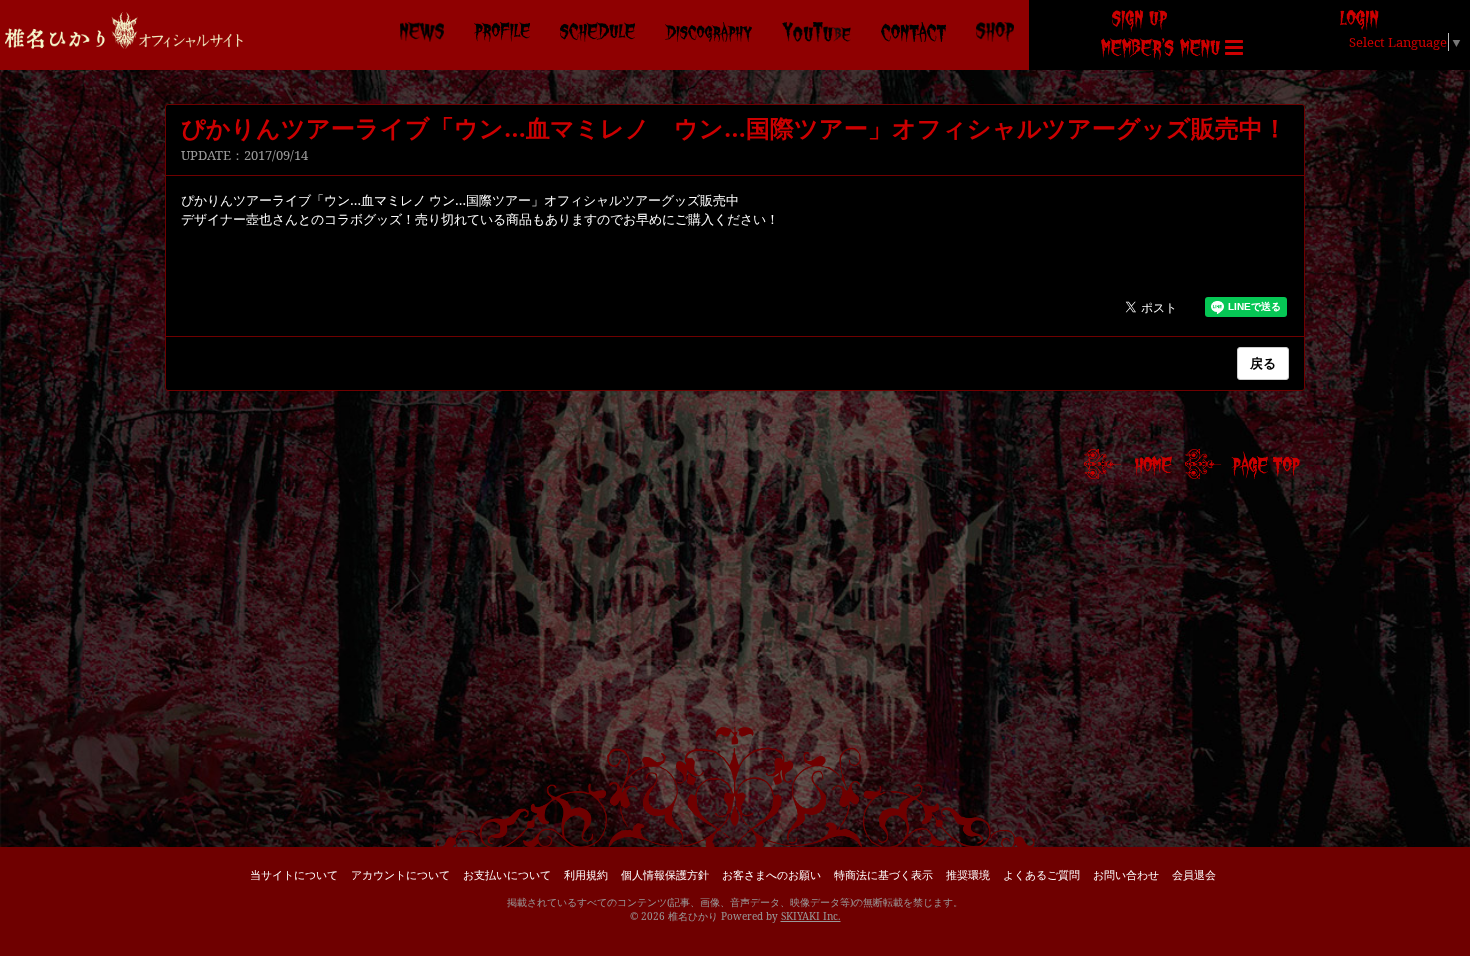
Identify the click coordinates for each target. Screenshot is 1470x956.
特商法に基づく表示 (883, 874)
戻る (1263, 363)
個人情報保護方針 (665, 874)
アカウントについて (400, 874)
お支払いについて (507, 874)
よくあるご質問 (1041, 874)
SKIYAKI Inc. (811, 916)
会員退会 (1194, 874)
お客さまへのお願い (771, 874)
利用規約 (586, 874)
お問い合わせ (1126, 874)
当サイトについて (294, 874)
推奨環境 (968, 874)
